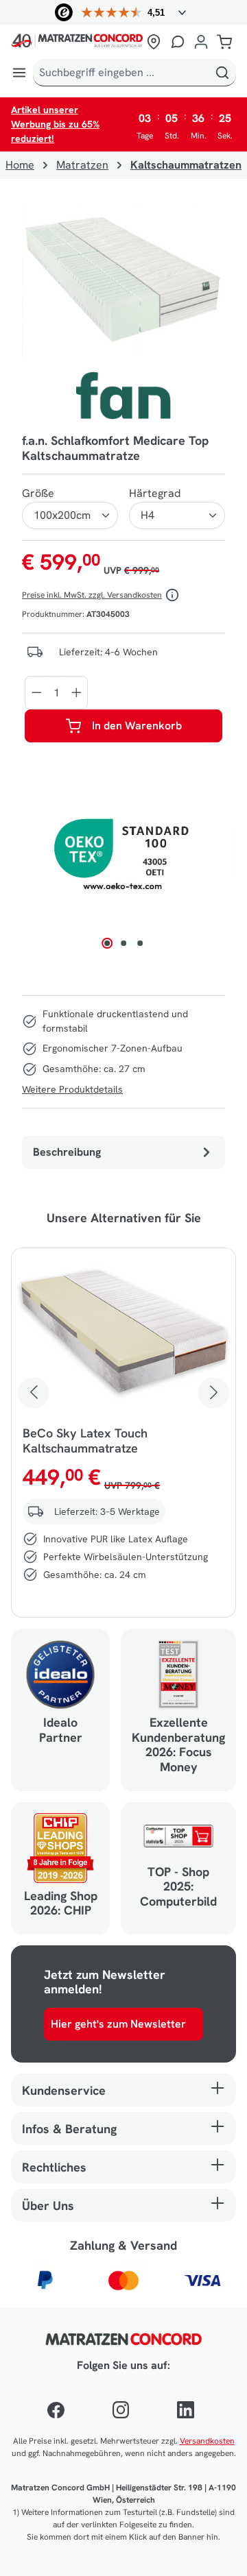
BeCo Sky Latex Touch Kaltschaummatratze (85, 1441)
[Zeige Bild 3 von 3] (140, 943)
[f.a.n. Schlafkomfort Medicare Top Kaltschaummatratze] (123, 281)
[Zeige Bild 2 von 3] (123, 943)
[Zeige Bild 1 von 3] (107, 943)
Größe (38, 493)
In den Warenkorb (137, 726)
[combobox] (121, 73)
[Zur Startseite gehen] (77, 42)
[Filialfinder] (154, 42)
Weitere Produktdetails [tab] (72, 1089)
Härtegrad (155, 493)
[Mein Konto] (201, 42)
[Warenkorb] (224, 42)
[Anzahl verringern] (36, 693)
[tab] (123, 1152)
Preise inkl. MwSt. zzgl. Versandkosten (92, 595)
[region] (123, 281)
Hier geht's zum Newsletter (118, 2024)
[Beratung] (178, 42)
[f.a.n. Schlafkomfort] (124, 396)
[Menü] (19, 73)
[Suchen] (222, 73)
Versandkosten (207, 2441)
